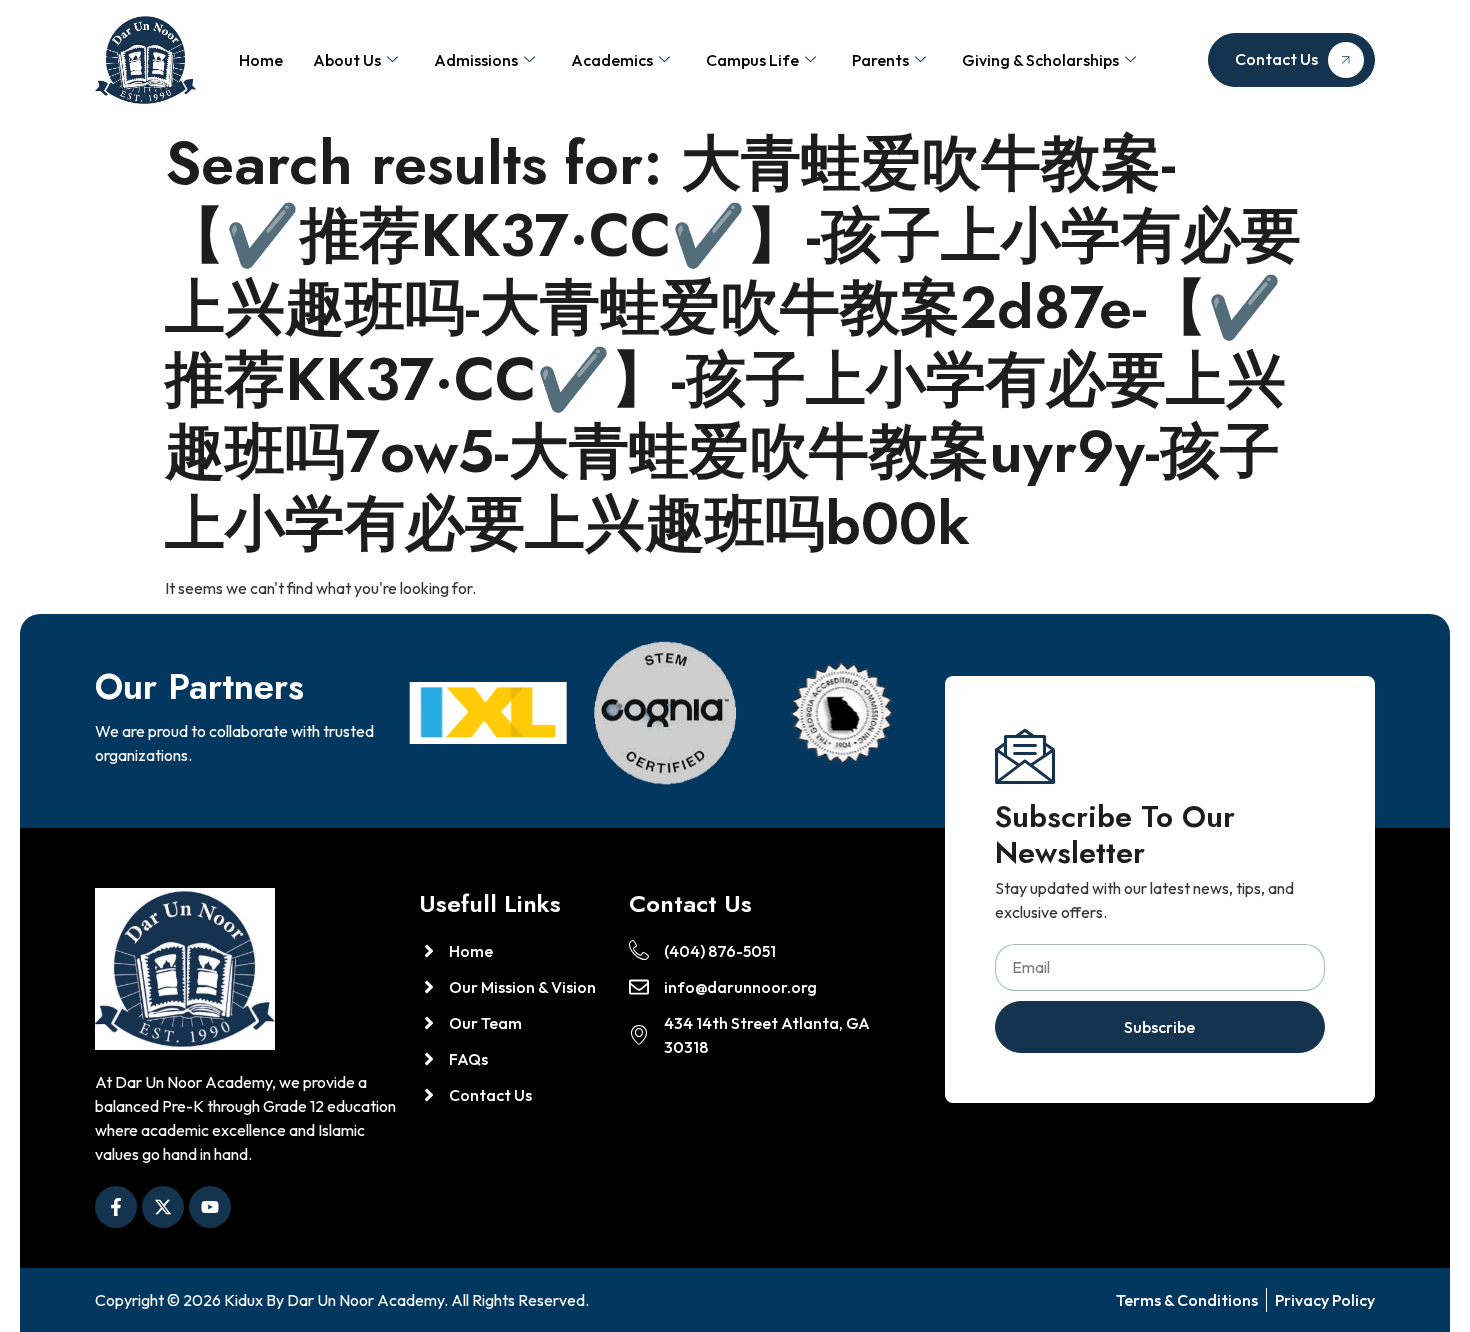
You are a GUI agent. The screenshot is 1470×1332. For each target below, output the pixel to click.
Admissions (476, 60)
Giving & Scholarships (1040, 60)
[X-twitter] (163, 1207)
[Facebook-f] (116, 1207)
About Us (347, 60)
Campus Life (752, 60)
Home (261, 60)
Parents (880, 60)
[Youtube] (210, 1207)
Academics (612, 60)
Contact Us (1276, 59)
